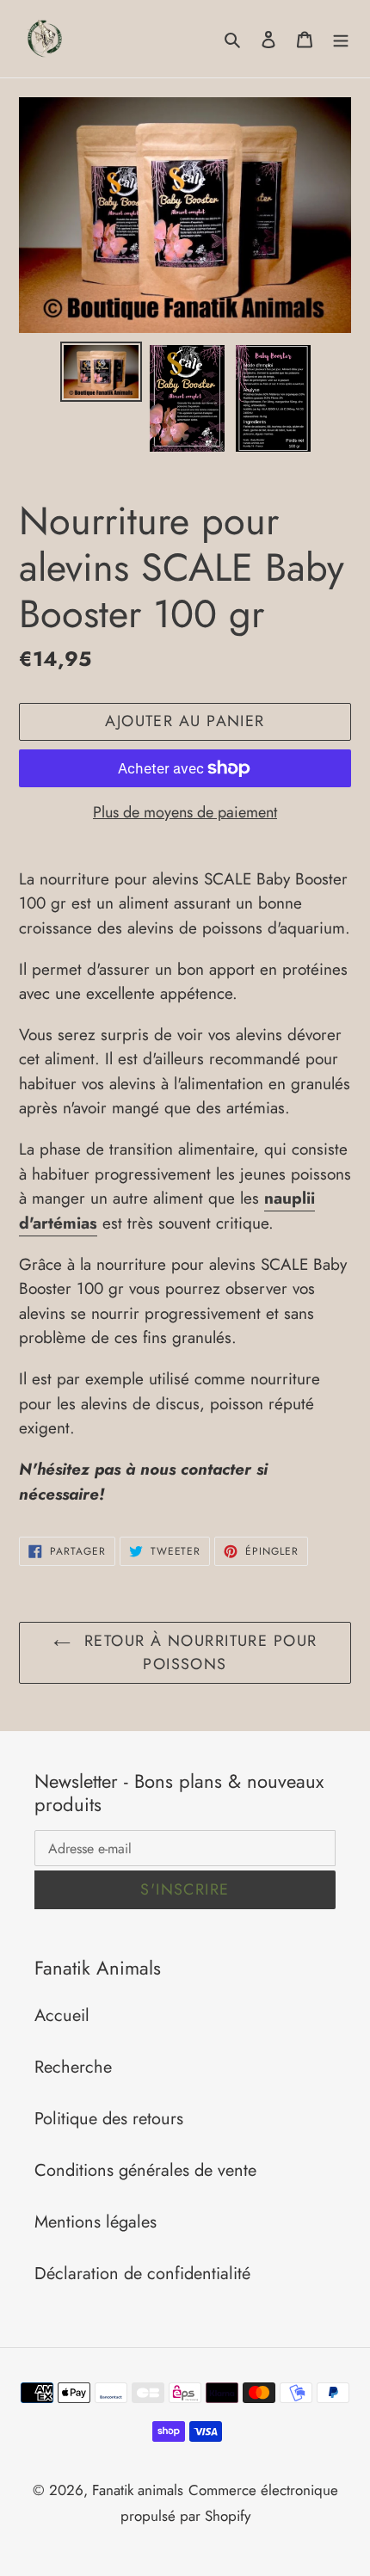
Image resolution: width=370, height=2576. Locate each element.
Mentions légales (96, 2222)
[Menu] (341, 39)
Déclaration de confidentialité (142, 2274)
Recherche (73, 2067)
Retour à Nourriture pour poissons (198, 1652)
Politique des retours (109, 2119)
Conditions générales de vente (145, 2170)
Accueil (62, 2015)
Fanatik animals (138, 2490)
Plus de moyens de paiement (185, 812)
